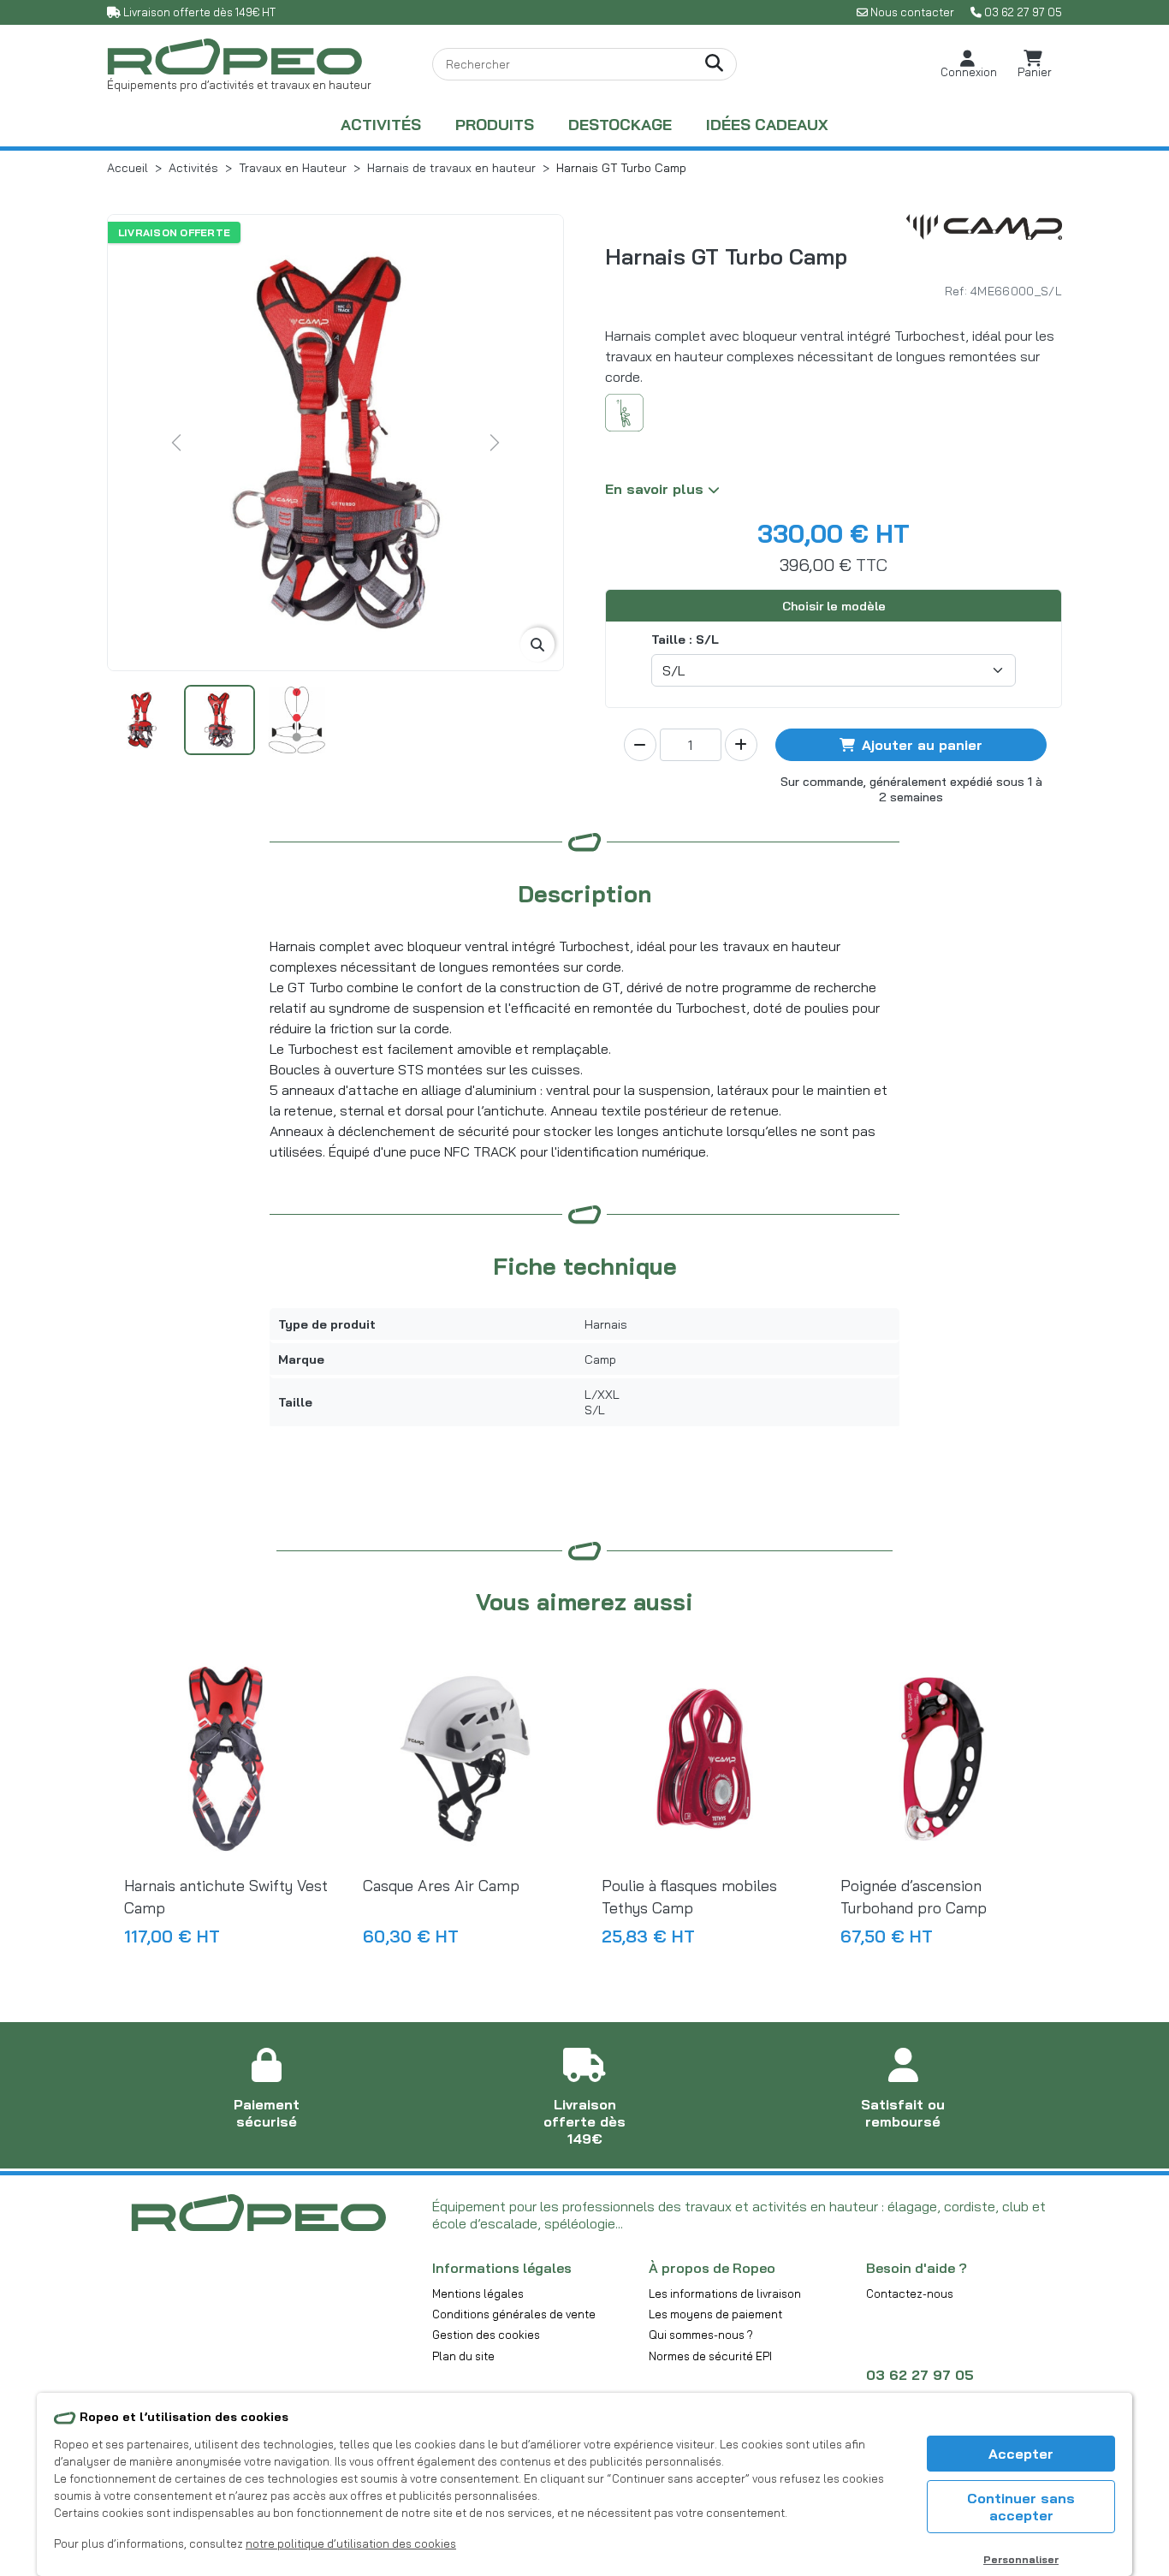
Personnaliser (1021, 2559)
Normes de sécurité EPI (710, 2356)
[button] (969, 65)
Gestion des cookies (486, 2335)
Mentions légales (478, 2293)
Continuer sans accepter (1021, 2507)
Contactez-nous (910, 2293)
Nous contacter (912, 12)
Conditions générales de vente (514, 2314)
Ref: (956, 291)
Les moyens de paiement (715, 2314)
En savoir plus (656, 489)
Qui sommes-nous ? (701, 2335)
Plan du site (463, 2356)
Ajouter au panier (922, 745)
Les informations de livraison (725, 2293)
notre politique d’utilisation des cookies (351, 2543)
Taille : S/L (685, 640)
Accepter (1021, 2454)
